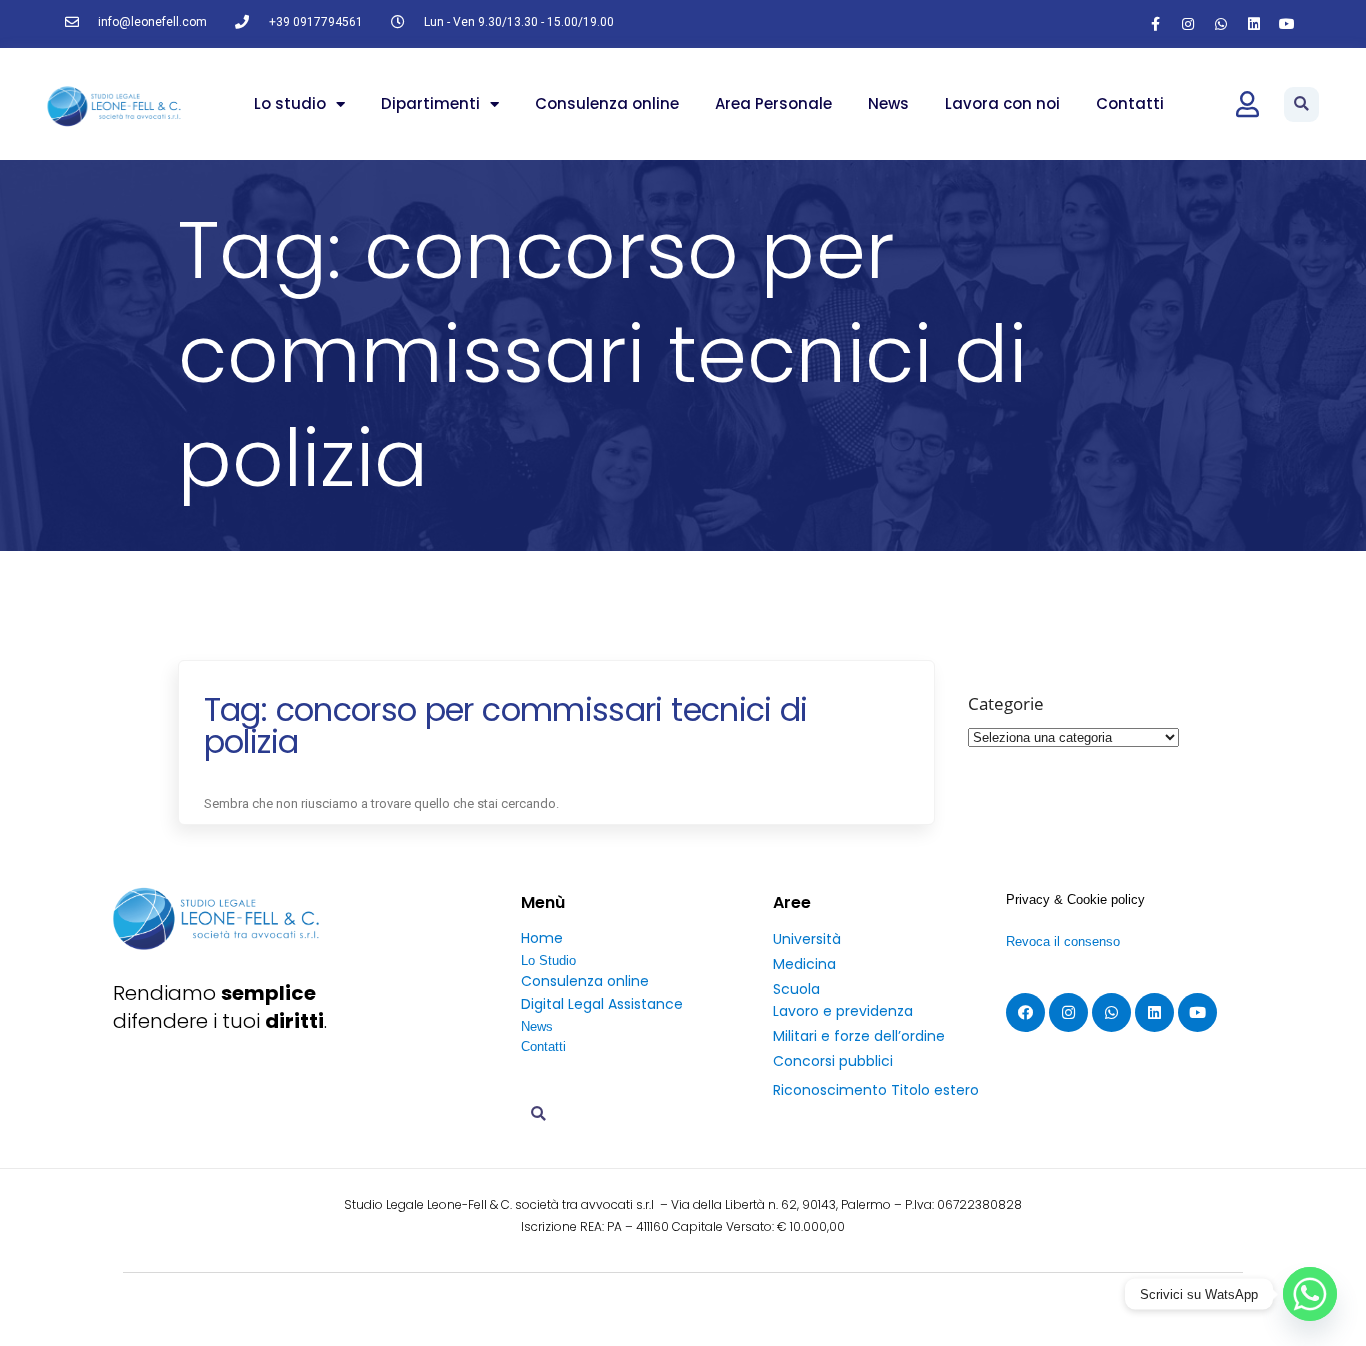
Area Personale (773, 103)
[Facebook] (1025, 1012)
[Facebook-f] (1155, 24)
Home (542, 938)
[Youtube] (1287, 24)
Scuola (796, 989)
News (888, 103)
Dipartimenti (430, 103)
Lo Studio (548, 960)
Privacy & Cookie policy (1075, 899)
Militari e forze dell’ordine (859, 1036)
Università (807, 939)
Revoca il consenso (1063, 941)
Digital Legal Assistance (602, 1004)
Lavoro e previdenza (843, 1011)
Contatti (1130, 103)
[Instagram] (1188, 24)
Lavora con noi (1002, 103)
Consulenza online (607, 103)
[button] (1301, 104)
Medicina (804, 964)
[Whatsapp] (1221, 24)
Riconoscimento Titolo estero (876, 1090)
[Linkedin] (1254, 24)
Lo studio (290, 103)
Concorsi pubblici (833, 1061)
